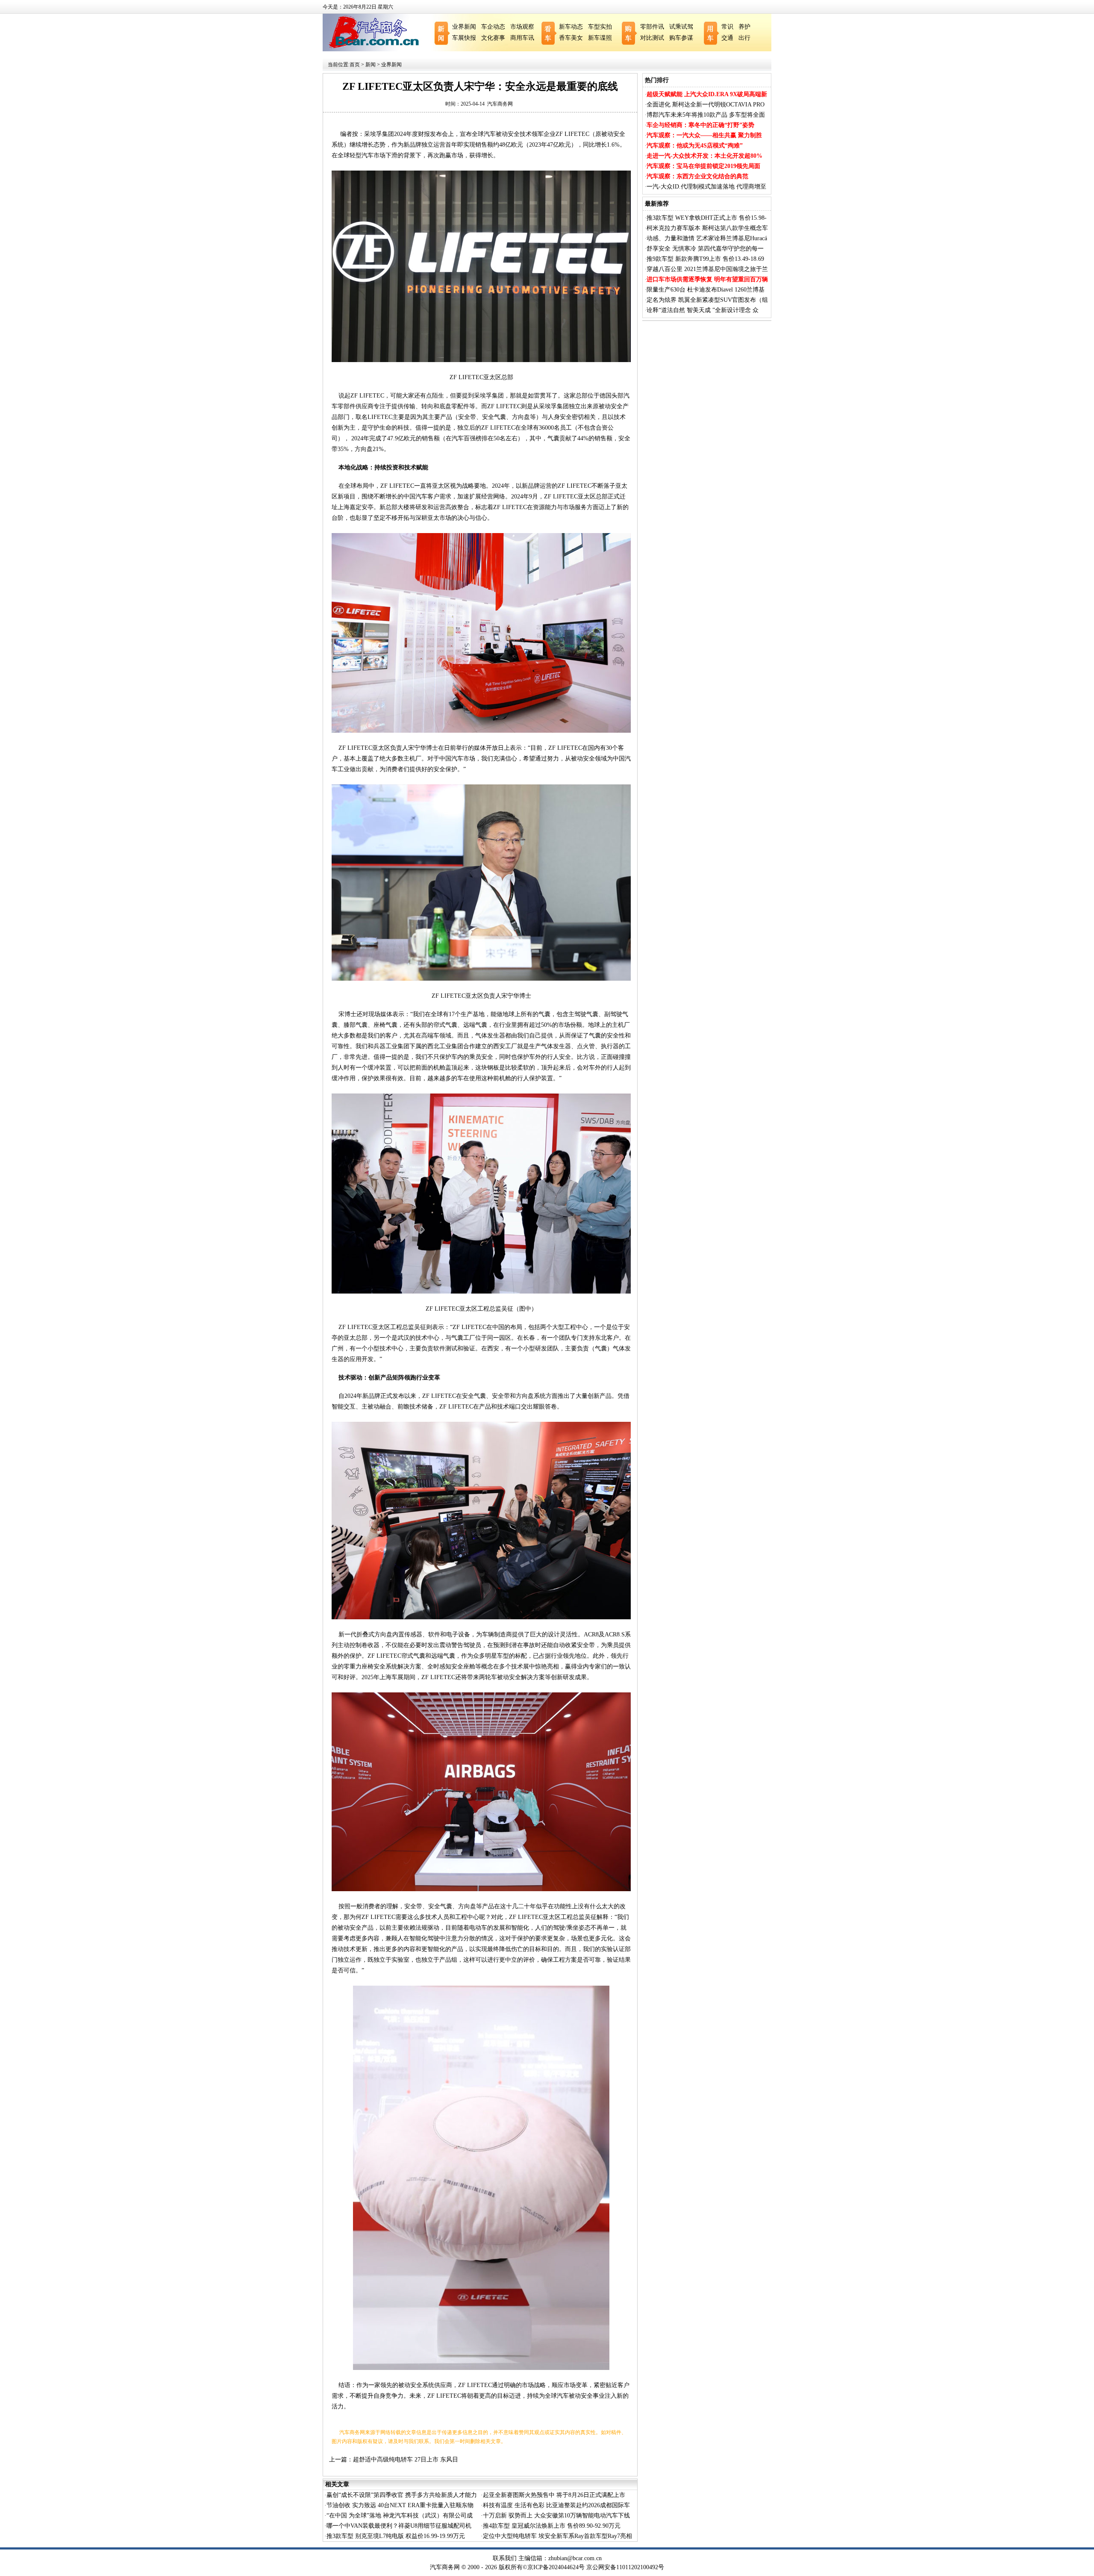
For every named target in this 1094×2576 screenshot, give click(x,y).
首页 (355, 65)
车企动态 (493, 27)
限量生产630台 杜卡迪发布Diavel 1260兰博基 (706, 290)
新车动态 (571, 27)
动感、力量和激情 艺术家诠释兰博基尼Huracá (707, 238)
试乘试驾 (681, 27)
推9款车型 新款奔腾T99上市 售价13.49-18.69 (705, 259)
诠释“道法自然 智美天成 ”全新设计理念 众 (703, 310)
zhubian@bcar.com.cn (575, 2558)
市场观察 (522, 27)
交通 (727, 38)
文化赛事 (493, 38)
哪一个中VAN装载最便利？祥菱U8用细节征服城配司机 (399, 2526)
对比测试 (652, 38)
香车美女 (571, 38)
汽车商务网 (500, 104)
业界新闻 (464, 27)
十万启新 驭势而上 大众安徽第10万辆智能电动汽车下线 (556, 2516)
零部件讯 (652, 27)
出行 (744, 38)
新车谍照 (600, 38)
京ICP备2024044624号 (556, 2567)
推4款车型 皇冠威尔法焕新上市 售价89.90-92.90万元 (552, 2526)
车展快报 (464, 38)
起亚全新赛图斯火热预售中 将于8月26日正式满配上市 (554, 2495)
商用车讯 (522, 38)
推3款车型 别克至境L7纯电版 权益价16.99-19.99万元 (396, 2536)
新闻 (371, 65)
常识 (727, 27)
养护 (744, 27)
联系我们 (505, 2558)
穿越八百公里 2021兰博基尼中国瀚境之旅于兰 (707, 269)
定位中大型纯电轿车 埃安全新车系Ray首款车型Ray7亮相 (557, 2536)
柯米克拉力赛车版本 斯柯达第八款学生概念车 (707, 228)
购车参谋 (681, 38)
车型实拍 (600, 27)
